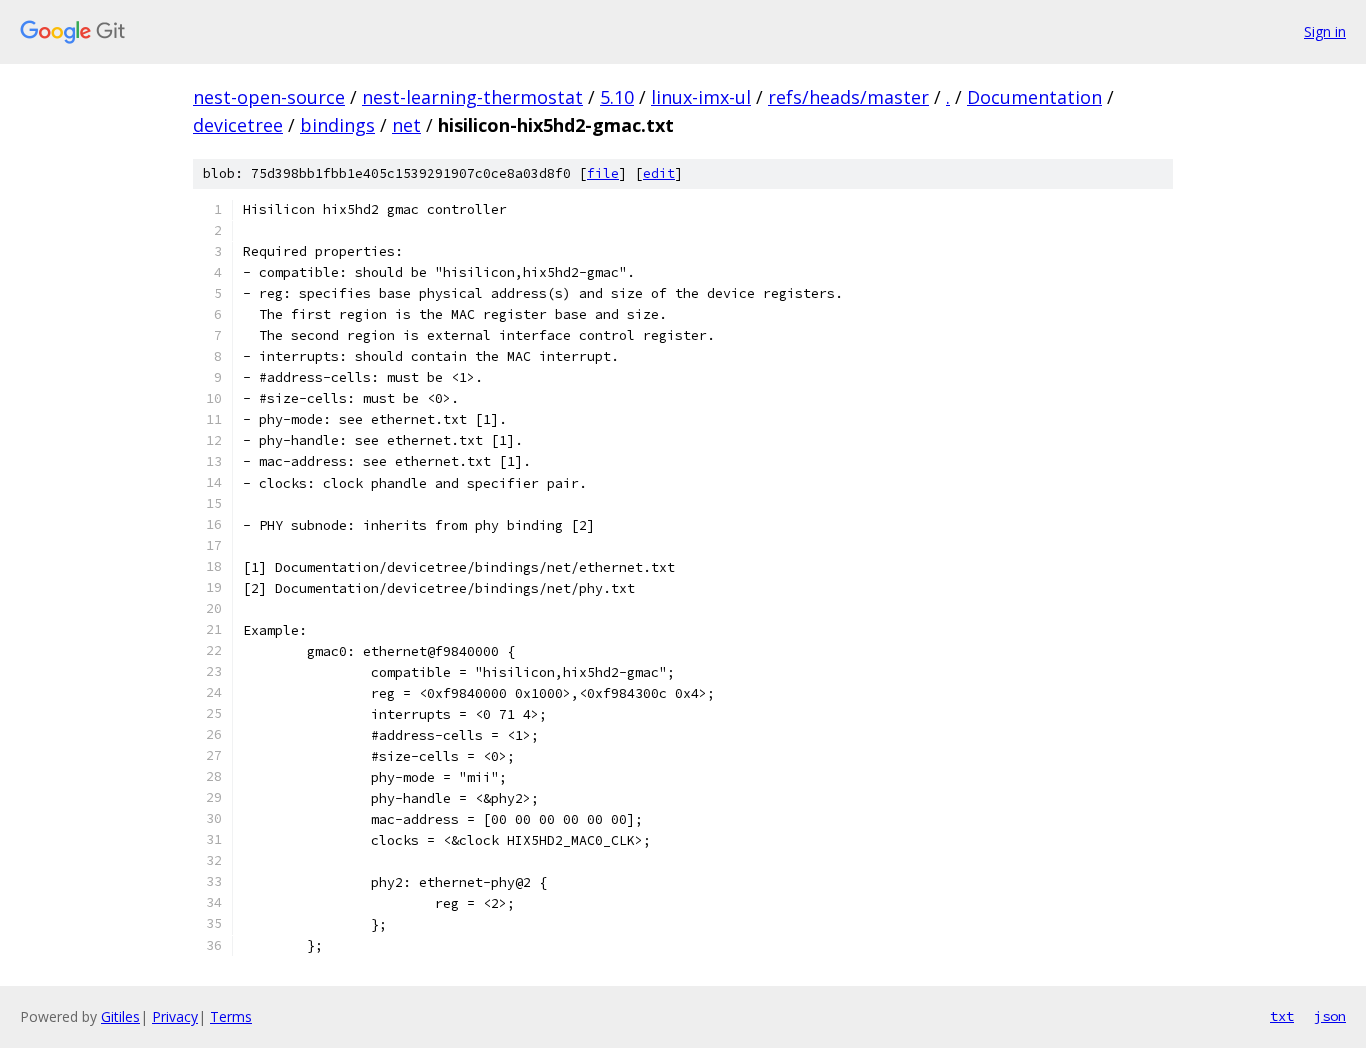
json (1330, 1016)
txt (1282, 1016)
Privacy (175, 1016)
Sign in (1325, 31)
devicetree (238, 125)
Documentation (1034, 97)
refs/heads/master (848, 97)
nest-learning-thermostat (472, 97)
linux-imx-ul (701, 97)
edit (659, 173)
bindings (337, 125)
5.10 (617, 97)
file (603, 173)
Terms (231, 1016)
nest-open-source (269, 97)
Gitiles (120, 1016)
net (406, 125)
